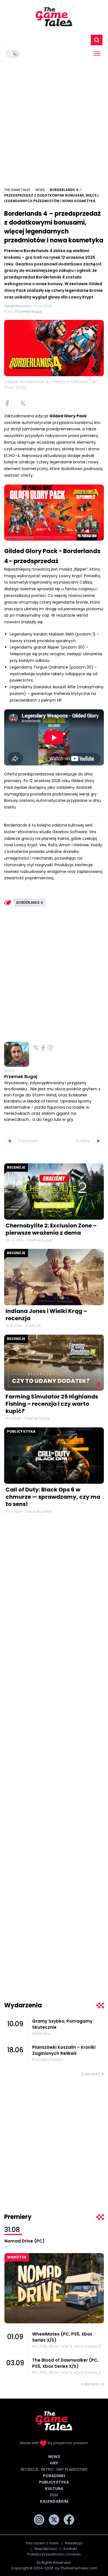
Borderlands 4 (30, 902)
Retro (47, 2469)
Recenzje (16, 1167)
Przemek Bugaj (21, 1077)
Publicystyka (21, 1431)
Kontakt (70, 2549)
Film (54, 2495)
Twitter (36, 1048)
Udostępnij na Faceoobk (7, 404)
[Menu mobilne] (97, 54)
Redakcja (74, 2543)
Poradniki (54, 2476)
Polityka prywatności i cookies (54, 2554)
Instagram (50, 1048)
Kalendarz (91, 2074)
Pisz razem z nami (42, 2543)
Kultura (54, 2489)
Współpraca (46, 2549)
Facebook (43, 1048)
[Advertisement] (54, 122)
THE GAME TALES (17, 190)
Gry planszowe (72, 2469)
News (40, 190)
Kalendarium (54, 2501)
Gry (54, 2463)
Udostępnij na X (23, 404)
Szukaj (97, 40)
